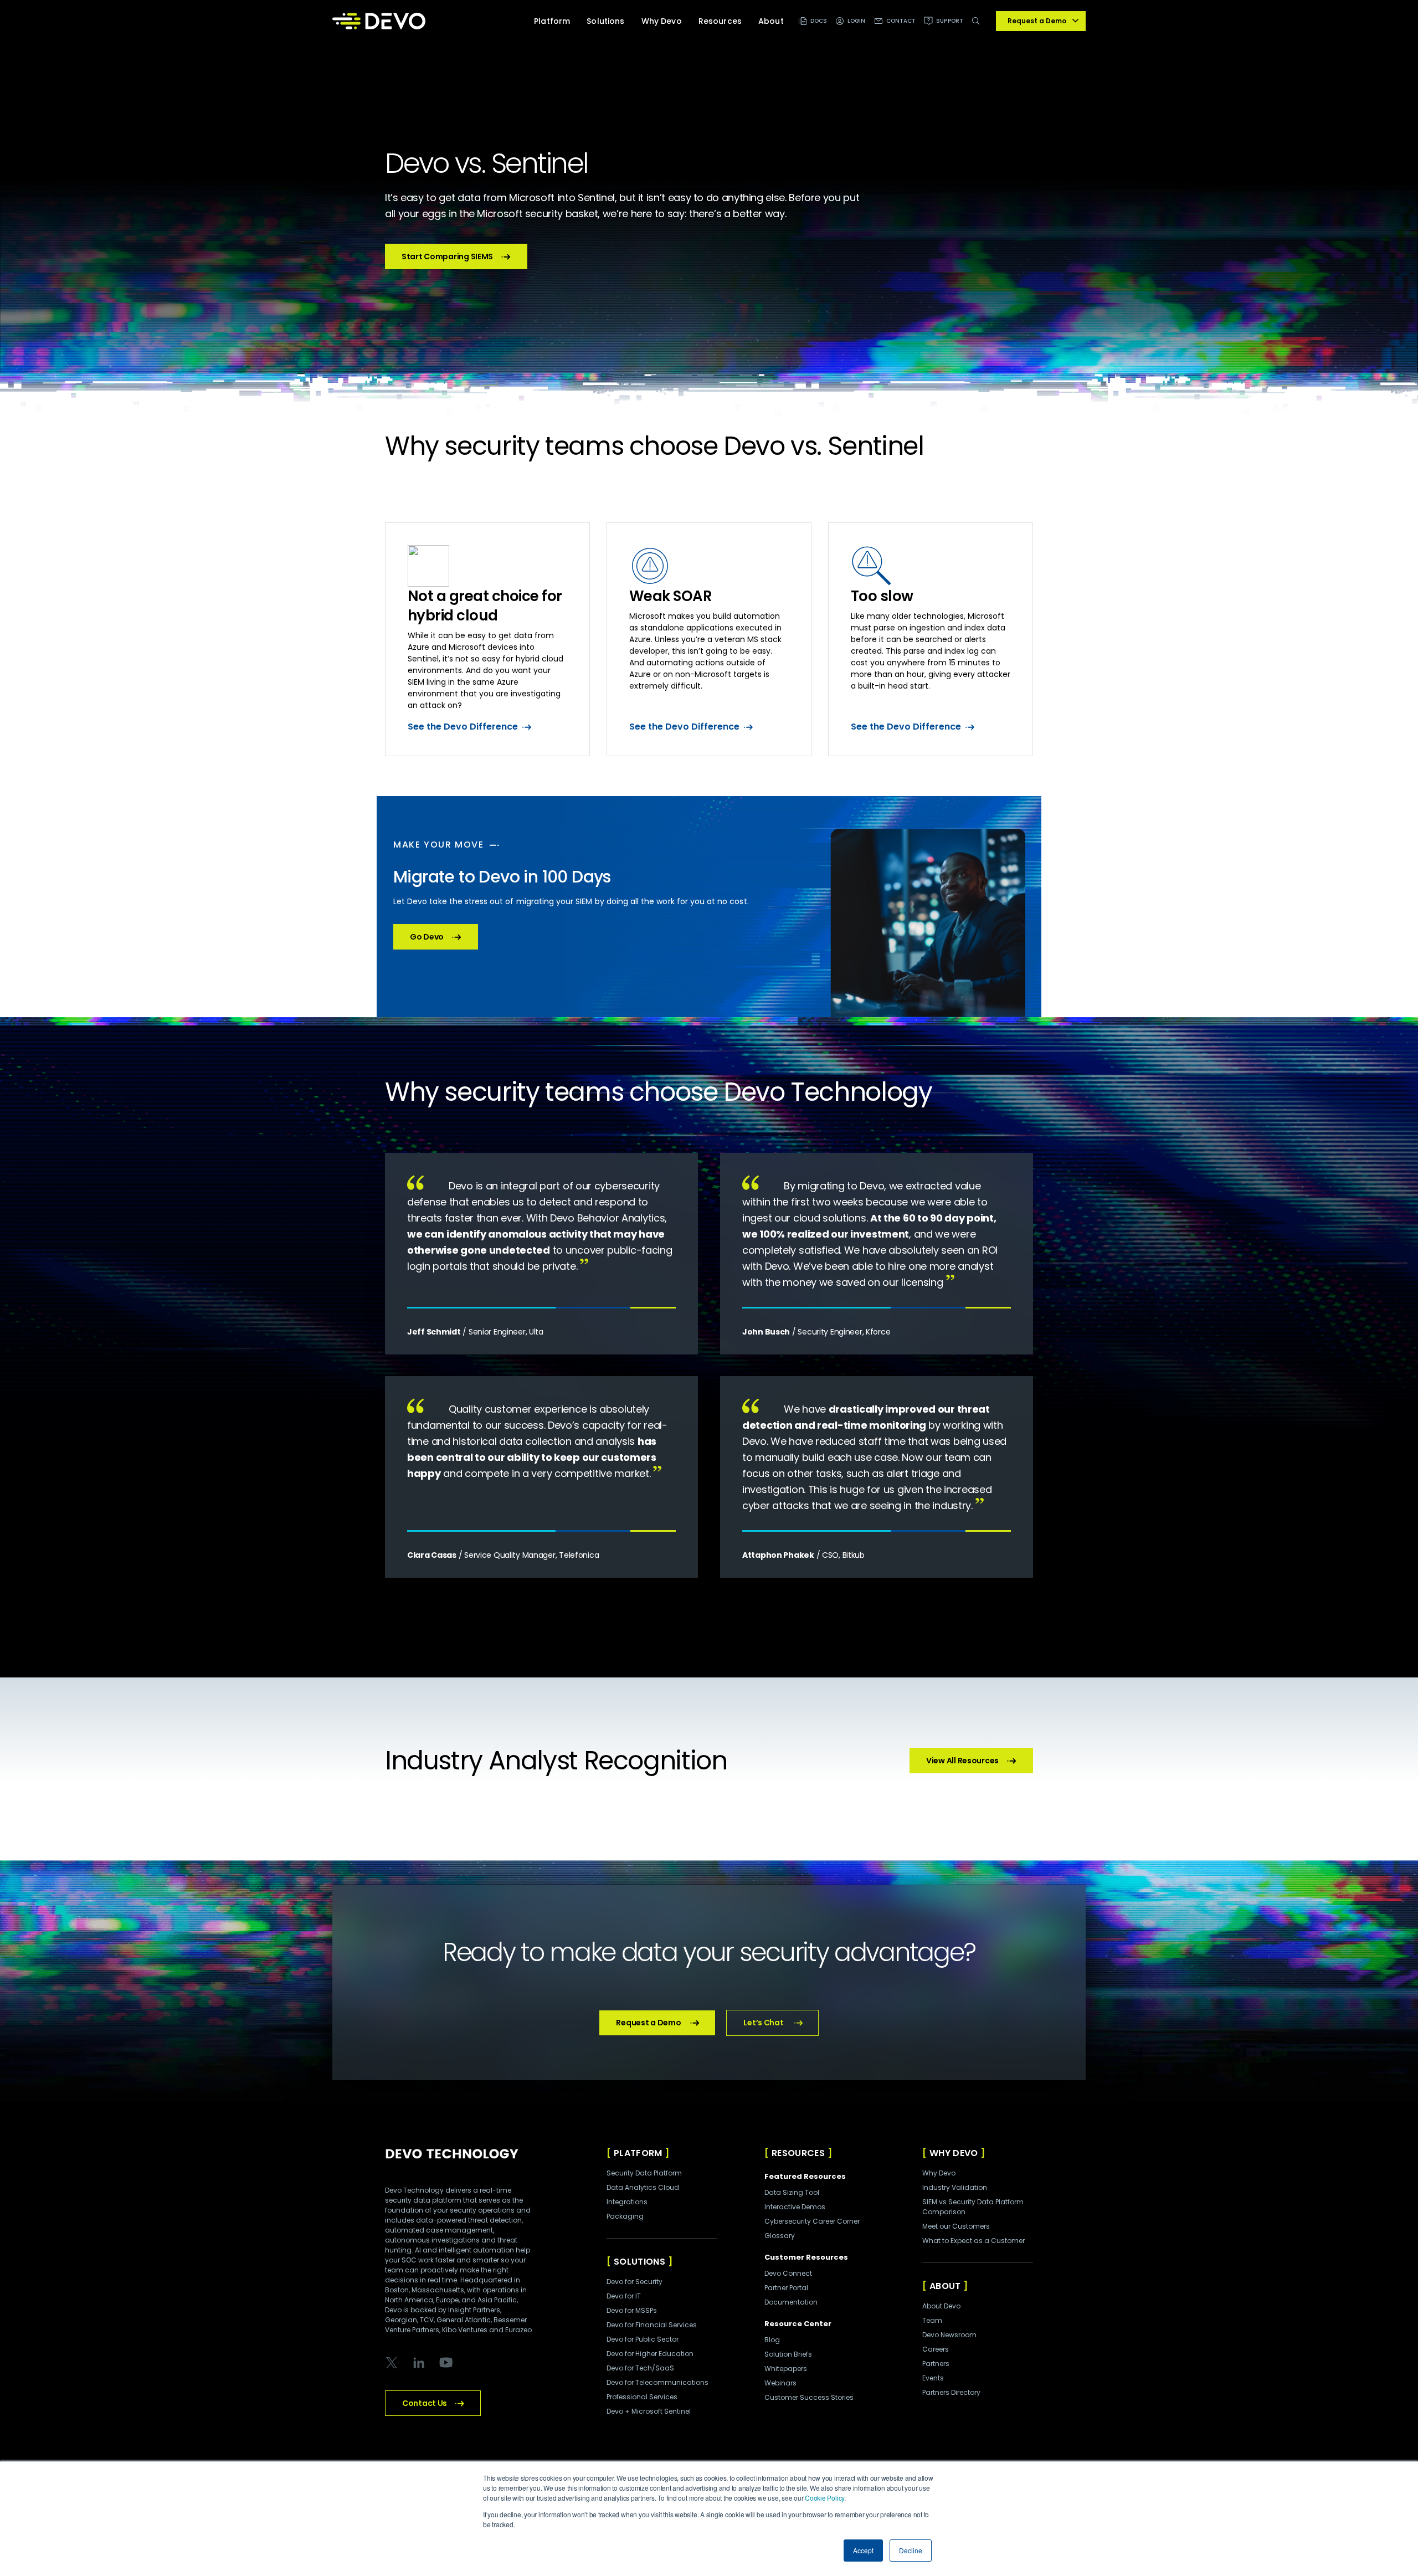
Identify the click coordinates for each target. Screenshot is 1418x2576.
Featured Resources (805, 2176)
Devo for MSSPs (632, 2310)
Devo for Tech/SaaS (640, 2368)
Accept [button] (863, 2550)
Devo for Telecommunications (657, 2382)
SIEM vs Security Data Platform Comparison (973, 2207)
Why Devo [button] (662, 21)
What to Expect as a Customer (973, 2241)
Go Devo (427, 937)
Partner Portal (786, 2288)
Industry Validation (955, 2187)
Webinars (780, 2383)
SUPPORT (950, 21)
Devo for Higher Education (650, 2354)
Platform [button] (552, 21)
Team (932, 2320)
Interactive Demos (795, 2207)
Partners (936, 2364)
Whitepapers (786, 2369)
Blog (772, 2340)
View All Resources (962, 1761)
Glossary (780, 2236)
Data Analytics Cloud (643, 2187)
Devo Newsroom (949, 2335)
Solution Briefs (788, 2354)
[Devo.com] (379, 21)
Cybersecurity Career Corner (812, 2221)
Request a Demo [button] (1037, 21)
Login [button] (857, 21)
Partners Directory (951, 2392)
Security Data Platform (644, 2173)
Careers (936, 2349)
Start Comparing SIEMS (447, 256)
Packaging (625, 2216)
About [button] (771, 21)
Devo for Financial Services (652, 2325)
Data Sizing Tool (792, 2192)
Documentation (791, 2302)
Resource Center (798, 2324)
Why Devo (939, 2173)
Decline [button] (911, 2550)
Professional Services (642, 2397)
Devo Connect (788, 2273)
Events (933, 2378)
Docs (819, 21)
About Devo (941, 2306)
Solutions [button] (605, 21)
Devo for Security (634, 2282)
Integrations (627, 2202)
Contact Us (425, 2403)
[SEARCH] (978, 27)
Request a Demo (648, 2023)
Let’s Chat (763, 2023)
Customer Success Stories (809, 2397)
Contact (901, 21)
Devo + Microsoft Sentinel (649, 2411)
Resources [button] (720, 21)
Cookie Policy (824, 2498)
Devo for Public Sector (643, 2339)
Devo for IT (624, 2296)
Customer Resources (806, 2257)
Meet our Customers (956, 2226)
